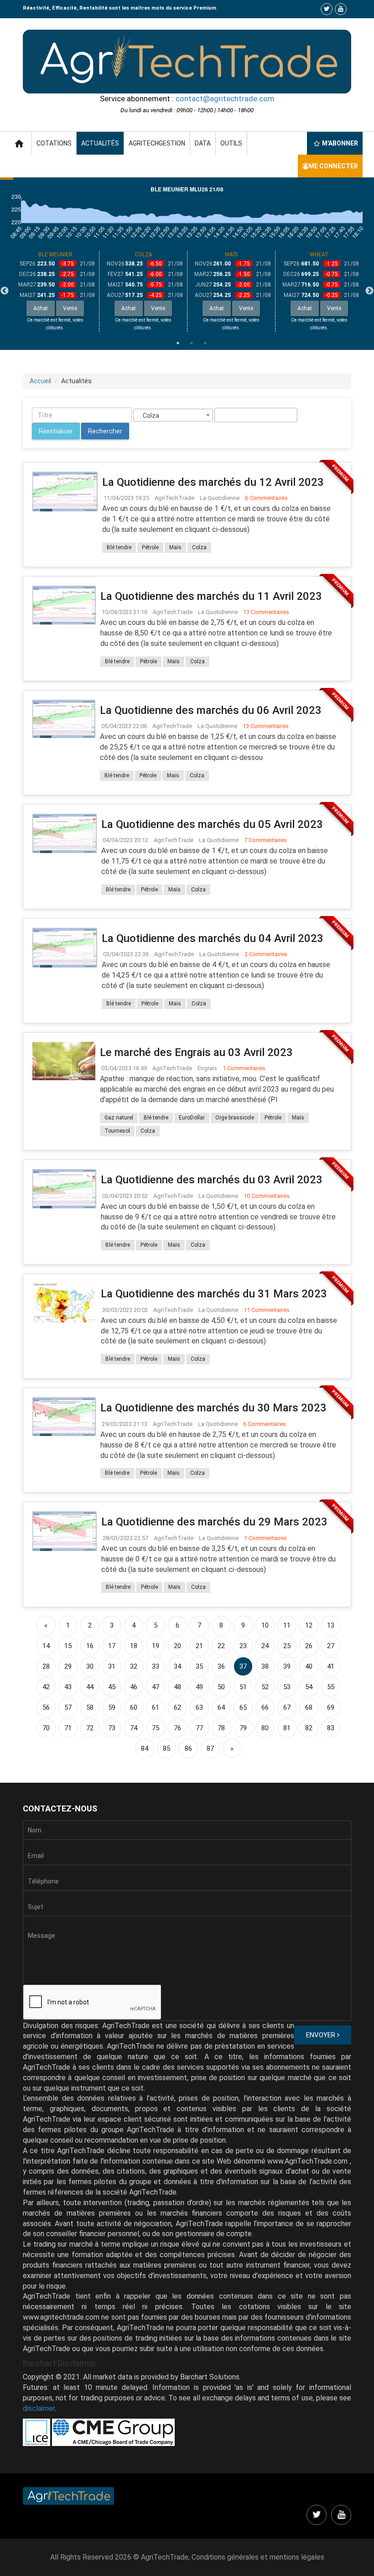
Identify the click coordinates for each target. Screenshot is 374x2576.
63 (199, 1707)
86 (188, 1749)
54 (309, 1687)
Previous (5, 291)
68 (309, 1707)
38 (265, 1666)
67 (287, 1707)
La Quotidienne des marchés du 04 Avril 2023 (213, 938)
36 (221, 1666)
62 (177, 1707)
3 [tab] (205, 343)
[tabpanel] (55, 291)
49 (199, 1687)
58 (90, 1707)
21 (199, 1646)
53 (287, 1687)
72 (90, 1728)
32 (134, 1666)
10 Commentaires (267, 1196)
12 (309, 1625)
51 (243, 1687)
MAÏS (231, 255)
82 (309, 1728)
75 (156, 1728)
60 (134, 1707)
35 (199, 1666)
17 (112, 1646)
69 (331, 1707)
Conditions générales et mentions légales (258, 2557)
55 (331, 1687)
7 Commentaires (265, 840)
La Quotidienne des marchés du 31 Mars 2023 (214, 1294)
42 (46, 1687)
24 (265, 1646)
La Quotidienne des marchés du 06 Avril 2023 (211, 710)
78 (221, 1728)
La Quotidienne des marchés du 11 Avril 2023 (211, 596)
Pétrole (150, 547)
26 (309, 1646)
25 (287, 1646)
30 (90, 1666)
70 (46, 1728)
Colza (199, 547)
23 (243, 1646)
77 (199, 1728)
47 (156, 1687)
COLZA (143, 255)
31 (112, 1666)
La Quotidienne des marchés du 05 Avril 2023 (212, 824)
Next (369, 291)
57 (68, 1707)
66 (265, 1707)
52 (265, 1687)
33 (156, 1666)
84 (145, 1749)
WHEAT (319, 255)
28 (46, 1666)
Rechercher (105, 431)
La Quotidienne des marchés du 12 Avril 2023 (213, 482)
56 (46, 1707)
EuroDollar (192, 1118)
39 (287, 1666)
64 (221, 1707)
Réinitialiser (56, 431)
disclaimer (39, 2408)
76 (177, 1728)
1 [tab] (178, 343)
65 (243, 1707)
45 (112, 1687)
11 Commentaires (267, 1310)
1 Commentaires (244, 1068)
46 (134, 1687)
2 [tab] (192, 343)
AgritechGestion (157, 143)
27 (331, 1646)
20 (177, 1646)
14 (46, 1646)
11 (287, 1625)
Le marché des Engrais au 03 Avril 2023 (196, 1052)
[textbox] (220, 415)
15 (68, 1646)
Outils (231, 143)
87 (210, 1749)
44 (90, 1687)
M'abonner (340, 143)
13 (331, 1625)
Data (203, 143)
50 (221, 1687)
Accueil (40, 381)
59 (112, 1707)
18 (134, 1646)
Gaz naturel (119, 1118)
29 (68, 1666)
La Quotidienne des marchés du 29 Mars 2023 (214, 1522)
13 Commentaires (266, 612)
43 (68, 1687)
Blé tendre (119, 547)
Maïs (175, 547)
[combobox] (173, 415)
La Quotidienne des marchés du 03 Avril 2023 (212, 1180)
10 (265, 1625)
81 (287, 1728)
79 (243, 1728)
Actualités (100, 143)
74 (134, 1728)
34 (177, 1666)
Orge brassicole (235, 1118)
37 (243, 1666)
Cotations (54, 143)
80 (265, 1728)
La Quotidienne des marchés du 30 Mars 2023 (213, 1408)
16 (90, 1646)
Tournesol (117, 1131)
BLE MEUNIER (55, 255)
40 (309, 1666)
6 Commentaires (266, 498)
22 (221, 1646)
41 (331, 1666)
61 (156, 1707)
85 (166, 1749)
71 (68, 1728)
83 (331, 1728)
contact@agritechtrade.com (225, 99)
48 (177, 1687)
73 (112, 1728)
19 (156, 1646)
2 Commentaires (266, 954)
